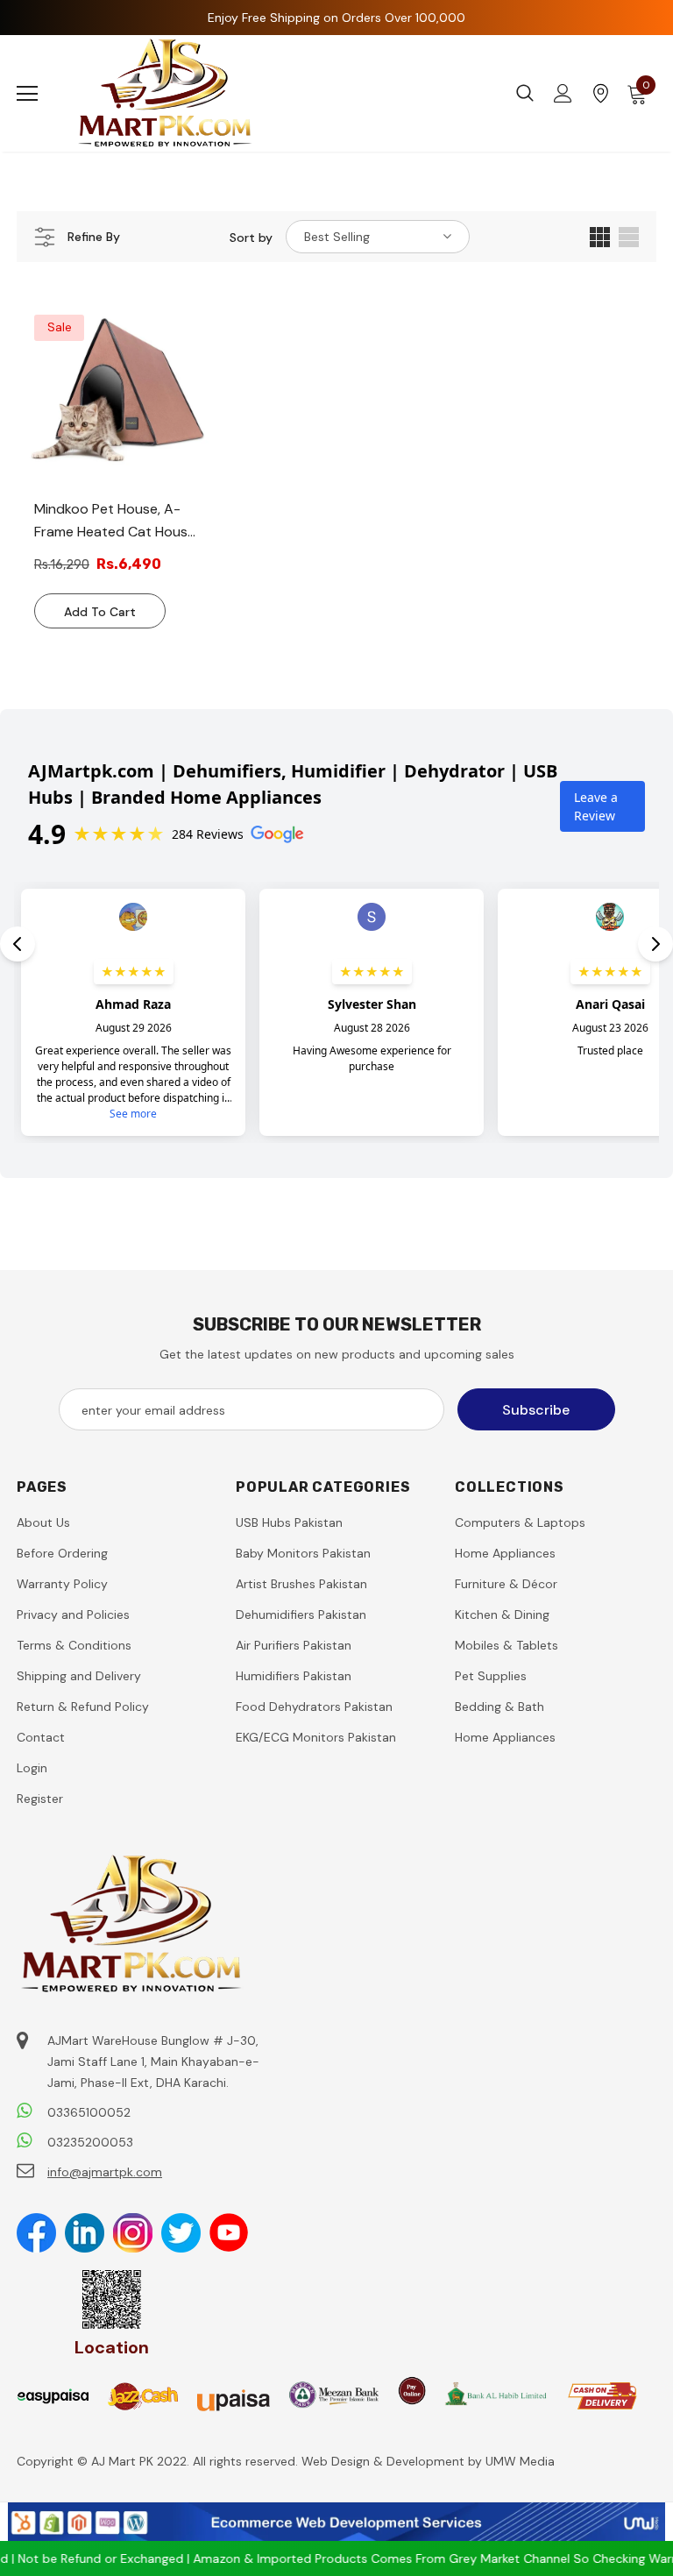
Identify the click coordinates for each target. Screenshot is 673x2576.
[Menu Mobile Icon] (27, 94)
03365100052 (89, 2112)
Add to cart (100, 612)
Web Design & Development (385, 2461)
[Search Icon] (525, 94)
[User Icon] (563, 93)
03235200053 (90, 2142)
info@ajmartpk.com (105, 2172)
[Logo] (166, 93)
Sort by (251, 238)
